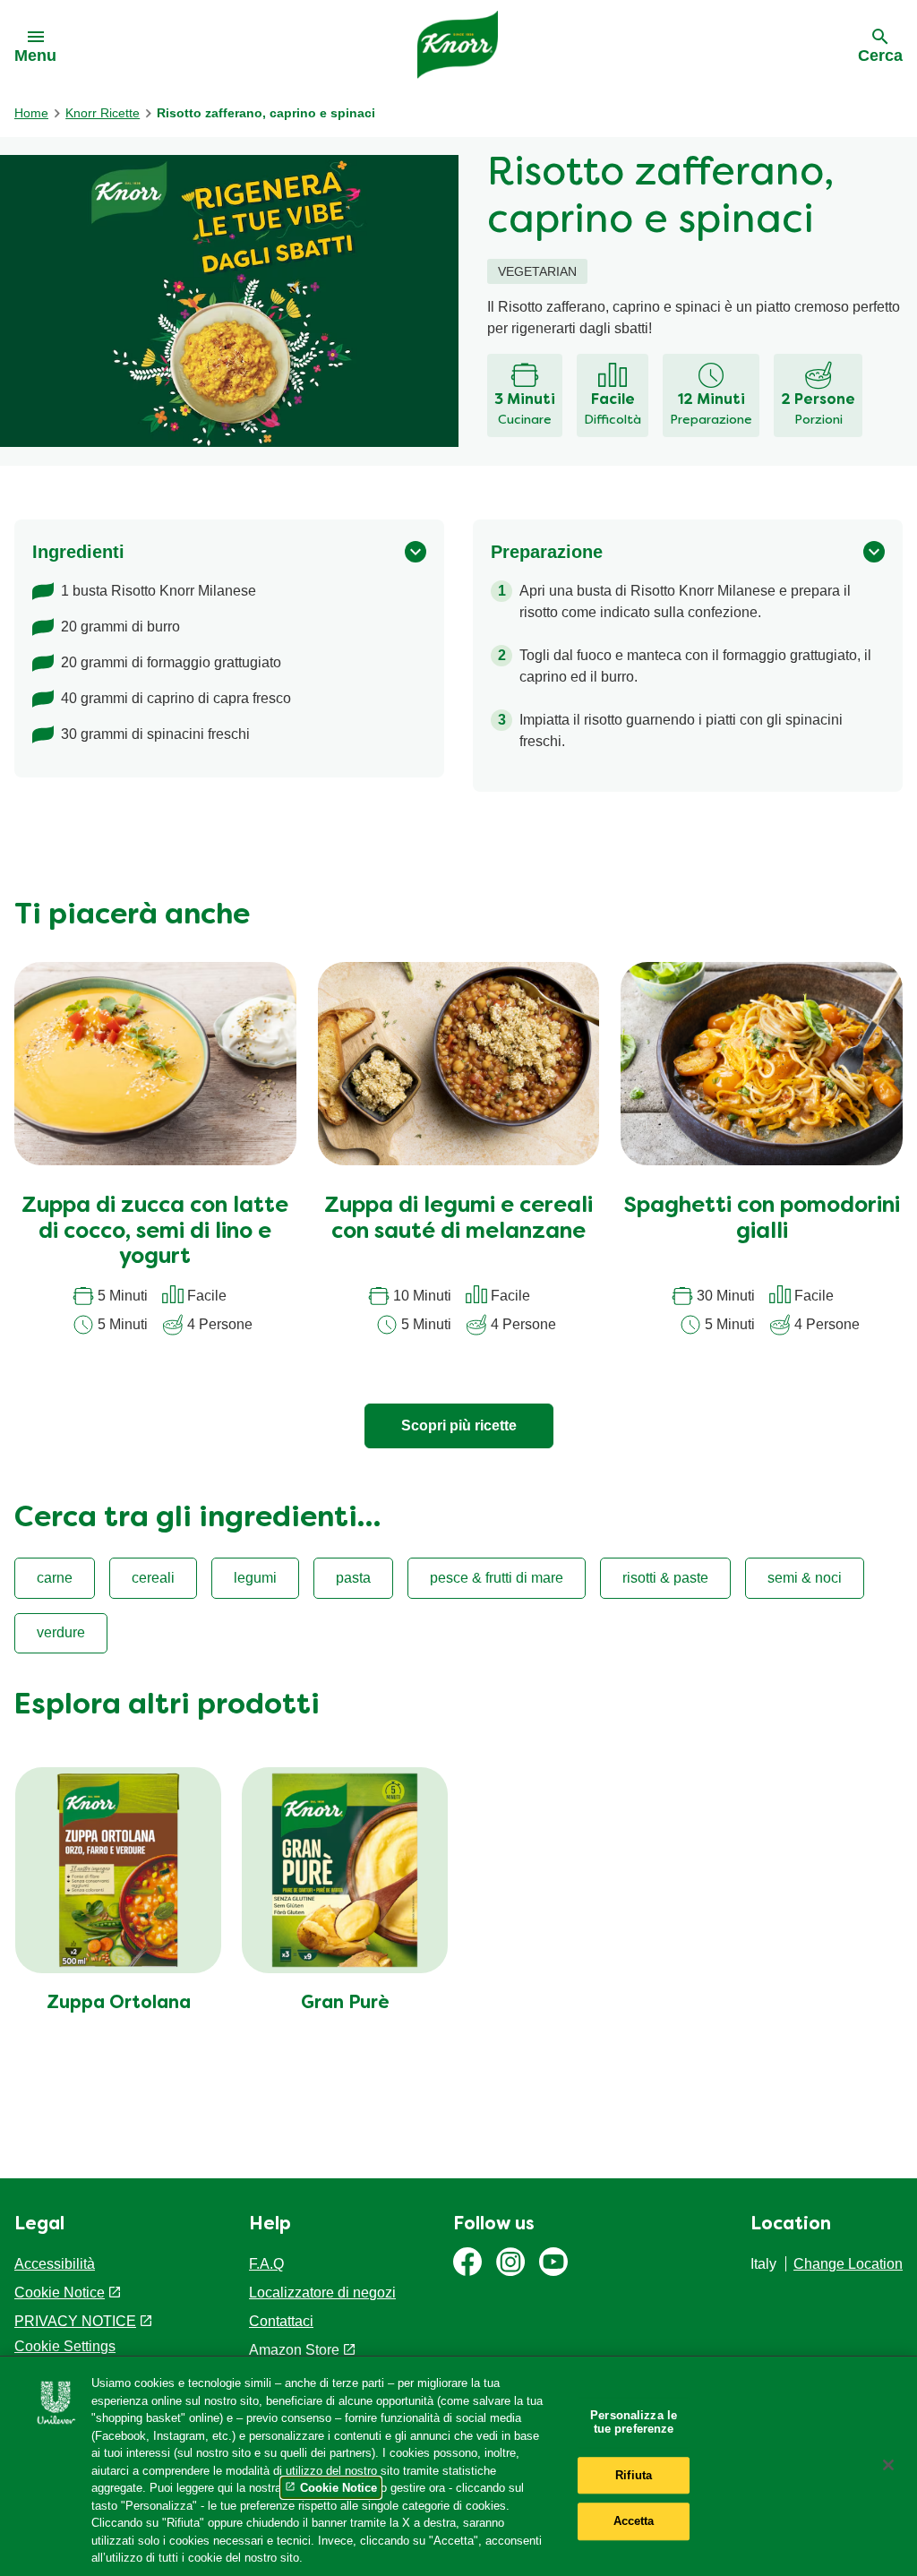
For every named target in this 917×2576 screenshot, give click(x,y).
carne (55, 1578)
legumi (255, 1578)
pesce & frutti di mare (497, 1578)
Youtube (553, 2262)
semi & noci (805, 1578)
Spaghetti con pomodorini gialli (762, 1219)
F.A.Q (266, 2264)
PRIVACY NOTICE (75, 2321)
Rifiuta (634, 2475)
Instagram (510, 2262)
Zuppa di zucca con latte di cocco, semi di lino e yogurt (155, 1232)
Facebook (467, 2262)
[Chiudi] (888, 2465)
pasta (353, 1578)
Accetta (634, 2522)
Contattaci (281, 2321)
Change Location (848, 2264)
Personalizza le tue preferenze (634, 2422)
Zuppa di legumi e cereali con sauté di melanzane (458, 1219)
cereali (153, 1578)
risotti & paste (665, 1578)
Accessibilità (55, 2264)
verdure (61, 1632)
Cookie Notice (60, 2293)
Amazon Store (294, 2350)
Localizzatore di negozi (322, 2293)
